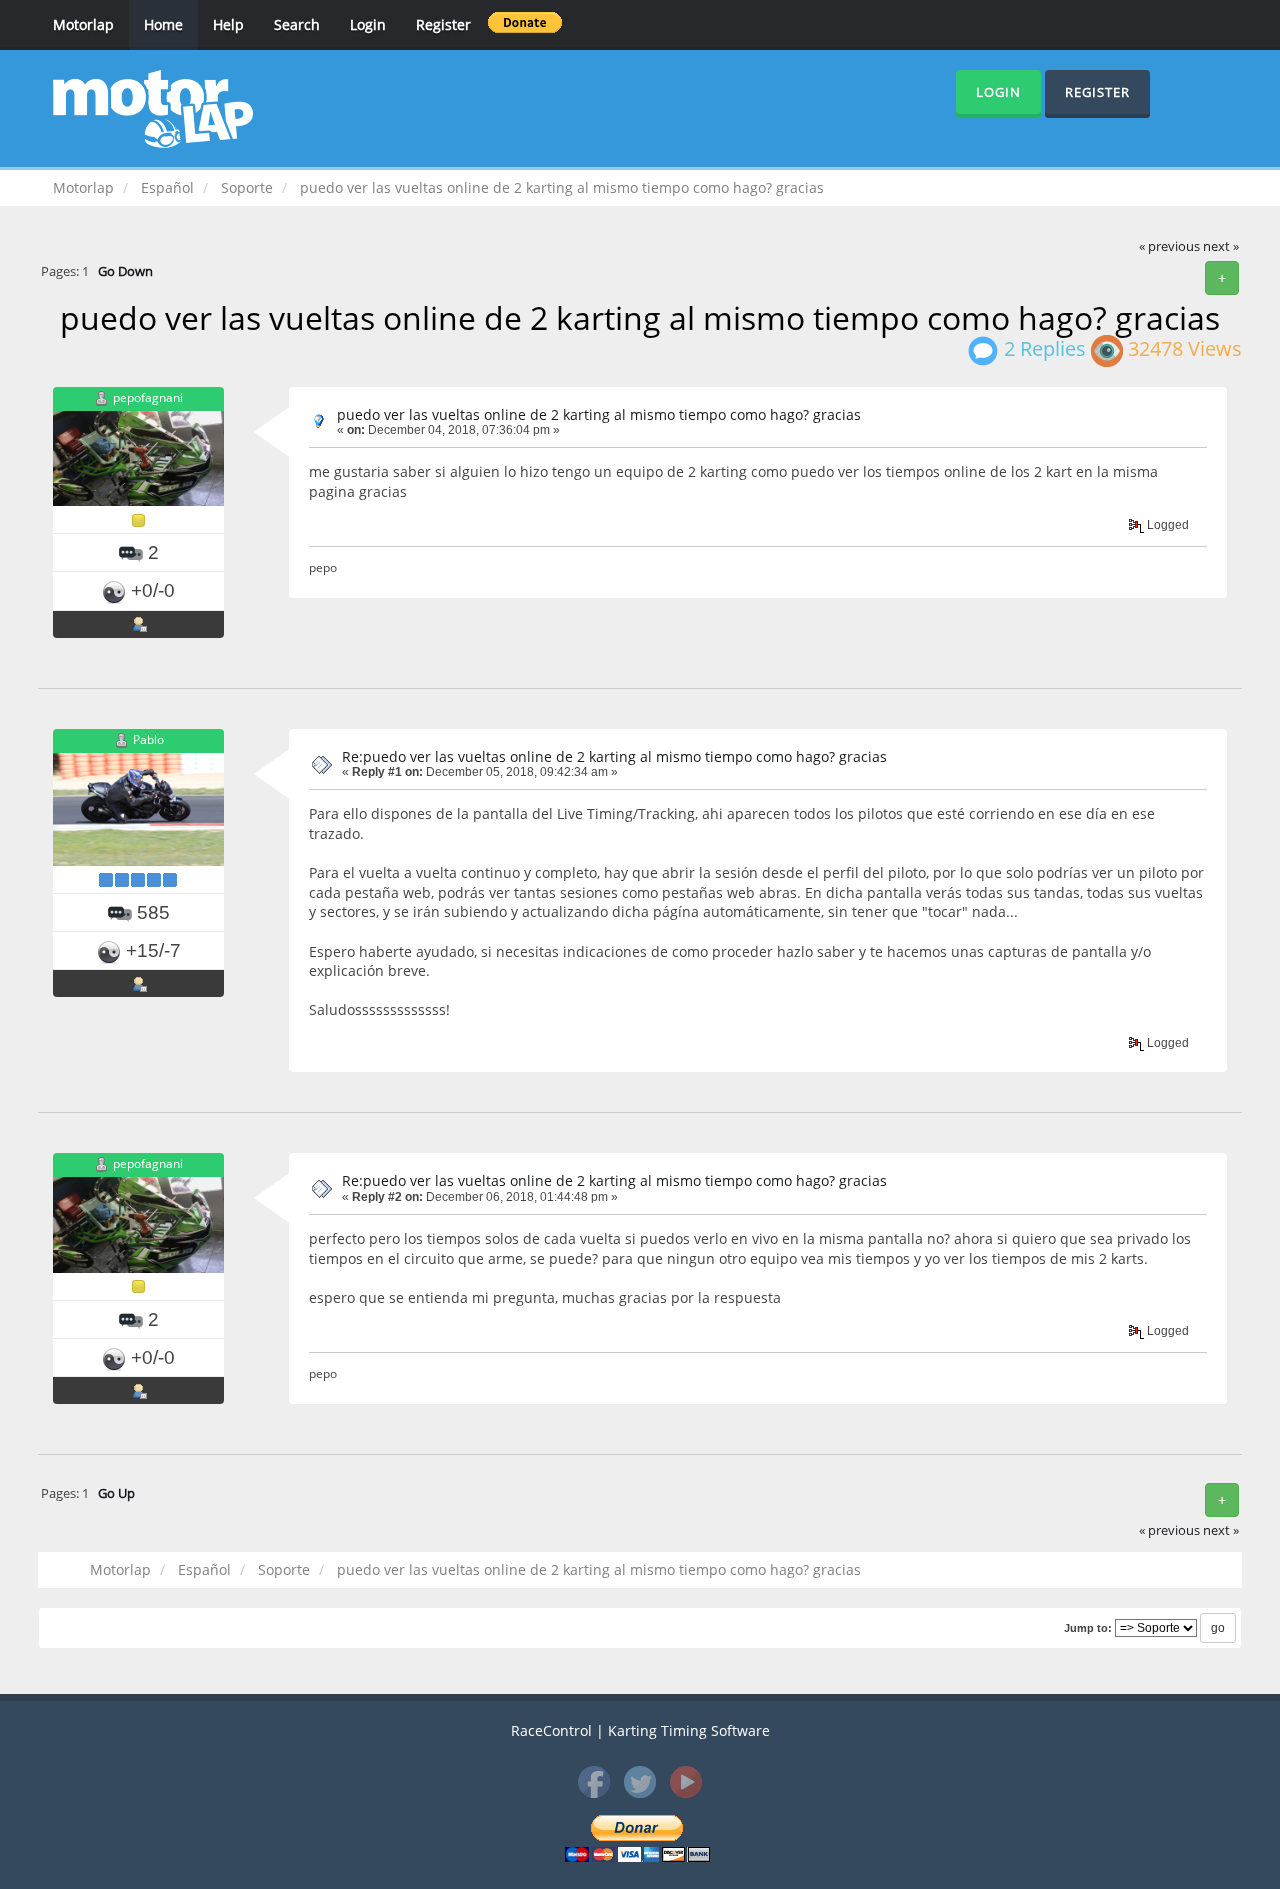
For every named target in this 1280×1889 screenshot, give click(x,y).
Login (368, 24)
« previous (1169, 246)
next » (1221, 246)
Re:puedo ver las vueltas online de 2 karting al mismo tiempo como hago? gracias (614, 756)
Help (228, 24)
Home (163, 24)
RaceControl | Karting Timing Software (640, 1730)
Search (297, 24)
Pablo (148, 739)
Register (443, 24)
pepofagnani (148, 397)
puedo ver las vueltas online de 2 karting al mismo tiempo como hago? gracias (599, 414)
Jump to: (1088, 1628)
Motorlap (83, 24)
